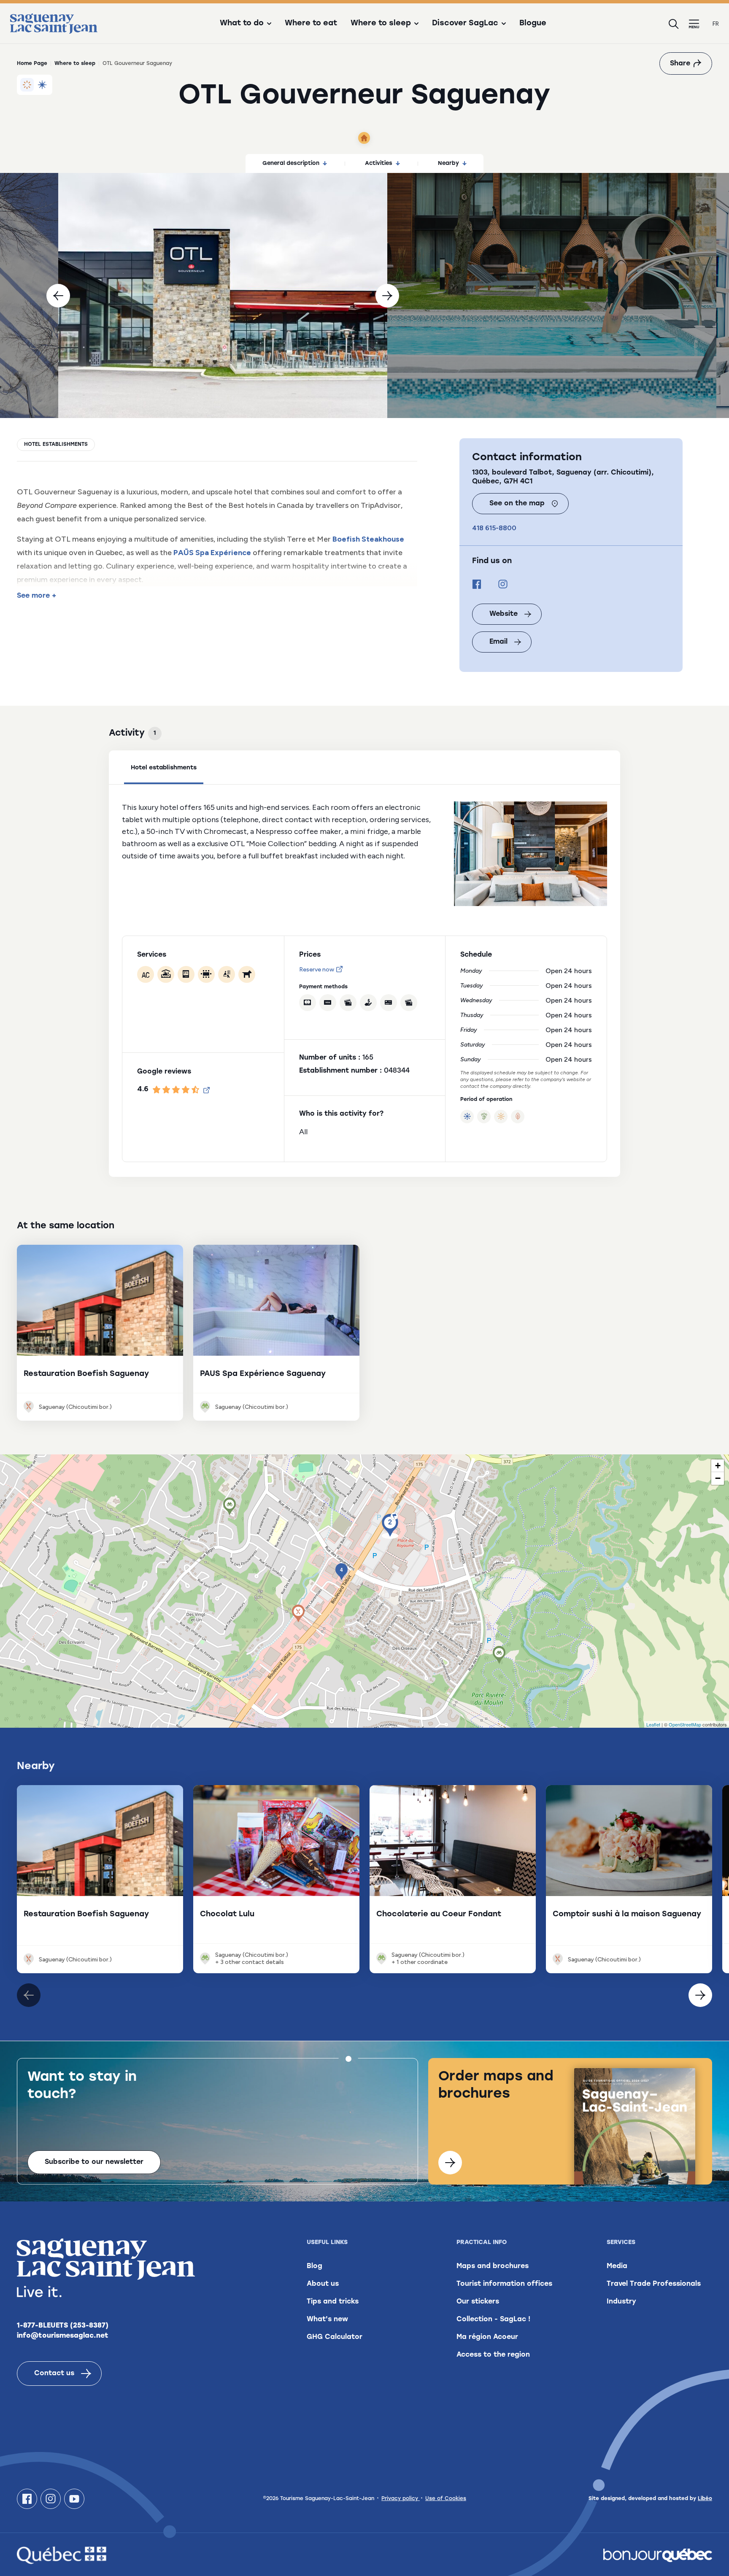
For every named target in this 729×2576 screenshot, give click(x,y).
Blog (315, 2266)
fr (716, 24)
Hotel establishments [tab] (164, 768)
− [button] (718, 1478)
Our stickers (478, 2302)
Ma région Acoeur (487, 2337)
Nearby (448, 163)
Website (504, 614)
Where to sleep (75, 64)
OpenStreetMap (685, 1724)
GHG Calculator (335, 2337)
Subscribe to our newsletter (94, 2162)
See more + (36, 596)
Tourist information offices (504, 2284)
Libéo (705, 2499)
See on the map (517, 504)
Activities (379, 163)
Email (498, 642)
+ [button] (718, 1466)
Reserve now (317, 970)
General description (291, 163)
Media (617, 2266)
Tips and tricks (333, 2302)
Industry (621, 2302)
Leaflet (653, 1724)
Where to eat (311, 24)
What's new (327, 2320)
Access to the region (493, 2355)
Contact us (54, 2374)
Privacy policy (401, 2499)
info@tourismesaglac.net (63, 2336)
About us (323, 2284)
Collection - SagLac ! (493, 2320)
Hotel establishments (56, 445)
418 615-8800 (494, 528)
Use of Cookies (446, 2499)
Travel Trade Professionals (654, 2284)
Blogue (533, 24)
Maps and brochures (493, 2266)
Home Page (32, 64)
